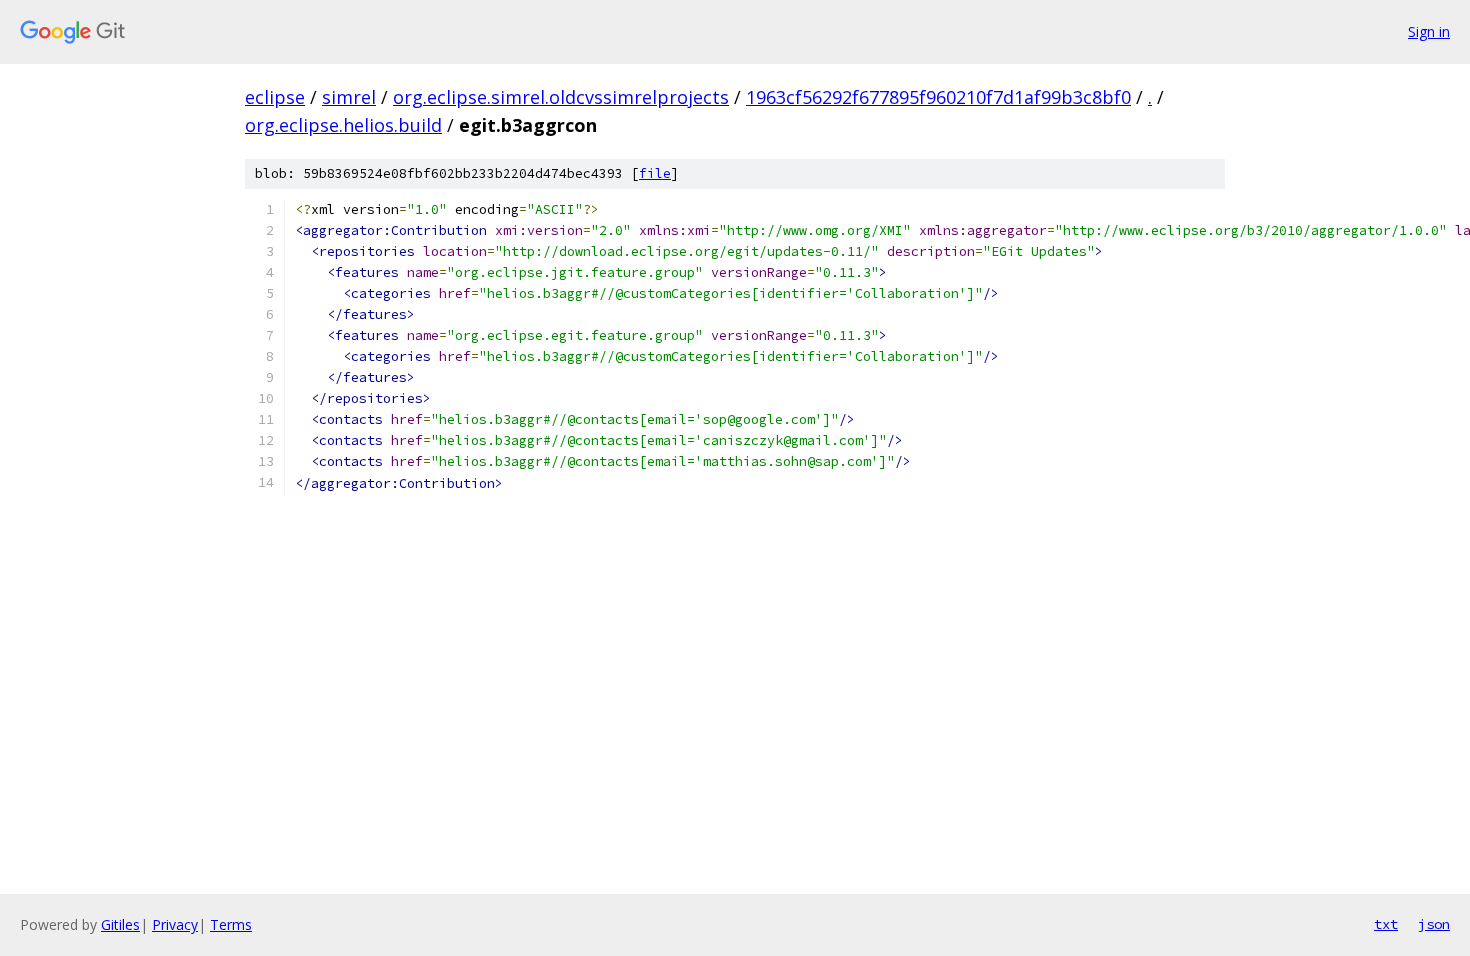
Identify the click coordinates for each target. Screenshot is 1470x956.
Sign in (1429, 31)
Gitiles (120, 924)
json (1434, 924)
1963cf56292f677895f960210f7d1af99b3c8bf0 (938, 97)
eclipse (275, 97)
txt (1386, 924)
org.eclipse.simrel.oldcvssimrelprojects (561, 97)
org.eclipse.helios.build (343, 125)
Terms (231, 924)
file (655, 173)
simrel (349, 97)
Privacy (175, 924)
